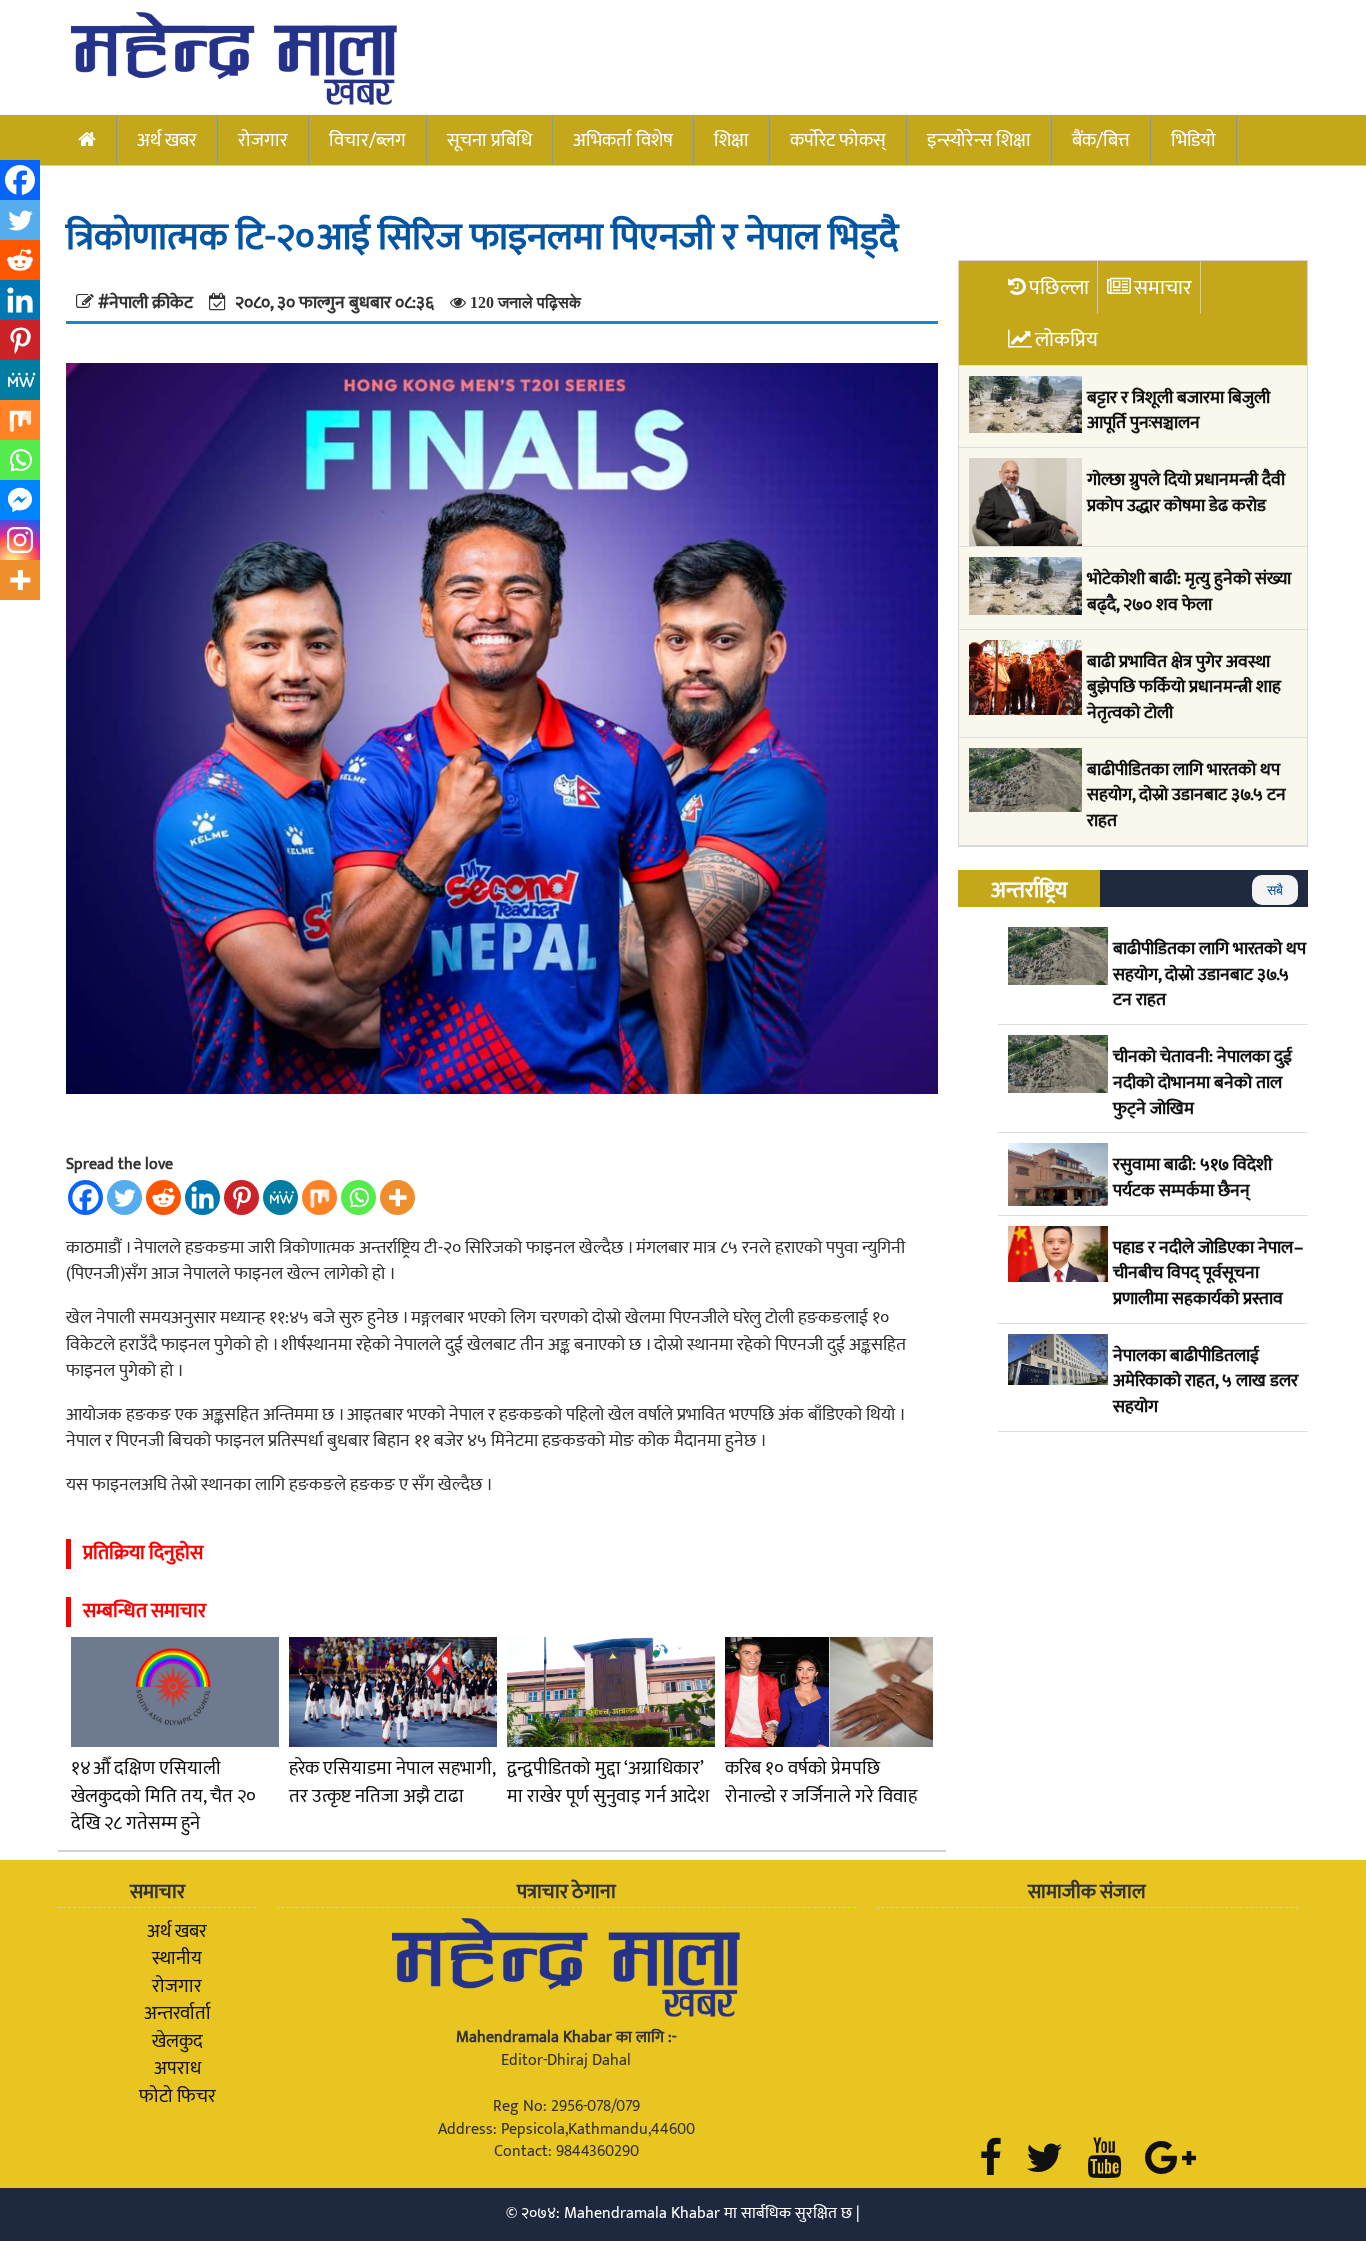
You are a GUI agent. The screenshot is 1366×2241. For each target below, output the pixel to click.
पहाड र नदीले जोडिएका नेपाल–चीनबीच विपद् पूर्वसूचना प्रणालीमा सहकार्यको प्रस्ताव (1208, 1274)
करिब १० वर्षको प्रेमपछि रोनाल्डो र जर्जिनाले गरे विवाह (821, 1782)
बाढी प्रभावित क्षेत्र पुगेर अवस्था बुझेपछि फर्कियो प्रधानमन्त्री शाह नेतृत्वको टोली (1184, 688)
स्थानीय (177, 1958)
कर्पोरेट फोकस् (838, 140)
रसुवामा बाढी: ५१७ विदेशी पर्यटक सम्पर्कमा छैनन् (1192, 1178)
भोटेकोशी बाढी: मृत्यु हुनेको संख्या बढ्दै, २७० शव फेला (1189, 592)
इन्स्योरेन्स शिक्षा (979, 140)
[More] (397, 1197)
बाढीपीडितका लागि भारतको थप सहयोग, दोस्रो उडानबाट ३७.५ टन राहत (1186, 796)
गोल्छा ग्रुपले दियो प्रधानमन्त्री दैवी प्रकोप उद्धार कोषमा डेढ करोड (1186, 493)
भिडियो (1193, 140)
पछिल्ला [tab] (1059, 287)
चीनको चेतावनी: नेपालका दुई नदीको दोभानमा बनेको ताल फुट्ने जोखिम (1202, 1083)
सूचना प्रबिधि (489, 140)
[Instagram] (20, 540)
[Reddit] (163, 1197)
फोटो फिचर (177, 2096)
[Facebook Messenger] (20, 500)
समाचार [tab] (1163, 287)
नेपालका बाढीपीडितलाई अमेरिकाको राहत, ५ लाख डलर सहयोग (1205, 1382)
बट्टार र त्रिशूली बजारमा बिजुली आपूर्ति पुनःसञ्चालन (1178, 411)
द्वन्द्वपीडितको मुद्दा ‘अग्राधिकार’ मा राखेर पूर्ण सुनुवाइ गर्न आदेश (608, 1782)
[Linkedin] (202, 1197)
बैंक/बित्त (1101, 140)
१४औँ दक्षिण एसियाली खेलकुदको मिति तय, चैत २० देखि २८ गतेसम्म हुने (163, 1796)
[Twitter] (124, 1197)
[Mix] (319, 1197)
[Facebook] (85, 1197)
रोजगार (263, 140)
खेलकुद (177, 2041)
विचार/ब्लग (367, 140)
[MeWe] (280, 1197)
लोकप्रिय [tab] (1066, 339)
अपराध (177, 2068)
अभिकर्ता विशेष (623, 140)
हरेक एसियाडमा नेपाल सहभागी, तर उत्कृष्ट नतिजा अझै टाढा (392, 1782)
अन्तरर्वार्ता (177, 2013)
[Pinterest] (241, 1197)
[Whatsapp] (358, 1197)
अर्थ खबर (167, 140)
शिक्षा (731, 140)
